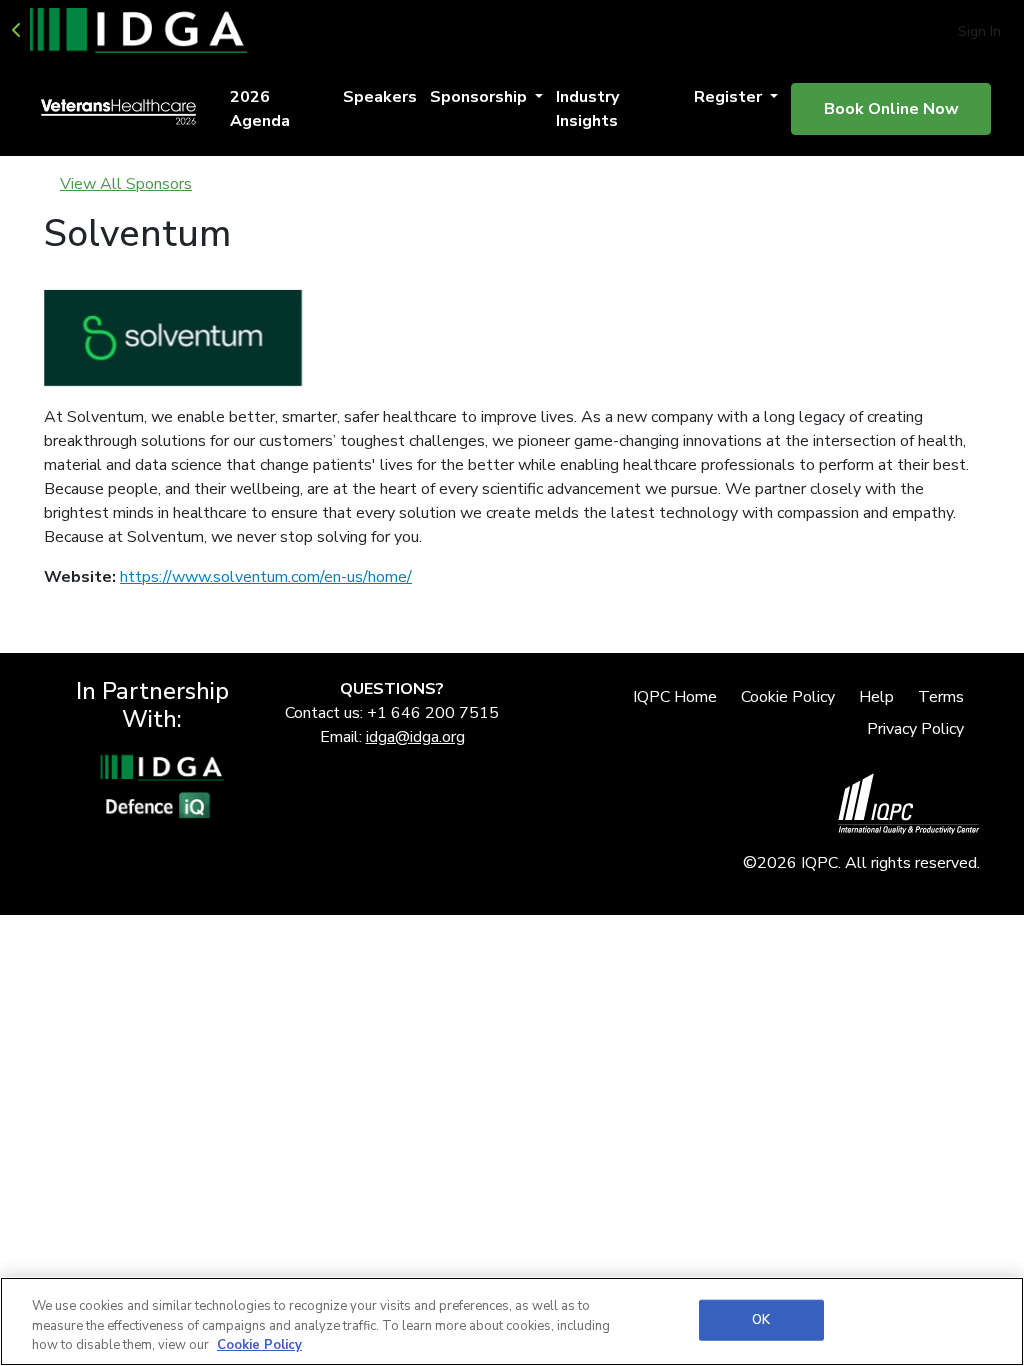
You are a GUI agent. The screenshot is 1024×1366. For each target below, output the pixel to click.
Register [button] (730, 97)
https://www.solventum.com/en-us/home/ (266, 577)
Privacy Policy (915, 729)
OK (761, 1319)
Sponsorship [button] (480, 97)
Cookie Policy (788, 697)
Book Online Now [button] (891, 109)
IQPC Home (675, 697)
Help (876, 697)
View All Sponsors (126, 184)
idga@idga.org (415, 737)
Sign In (979, 31)
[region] (512, 1321)
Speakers (380, 97)
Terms (941, 697)
